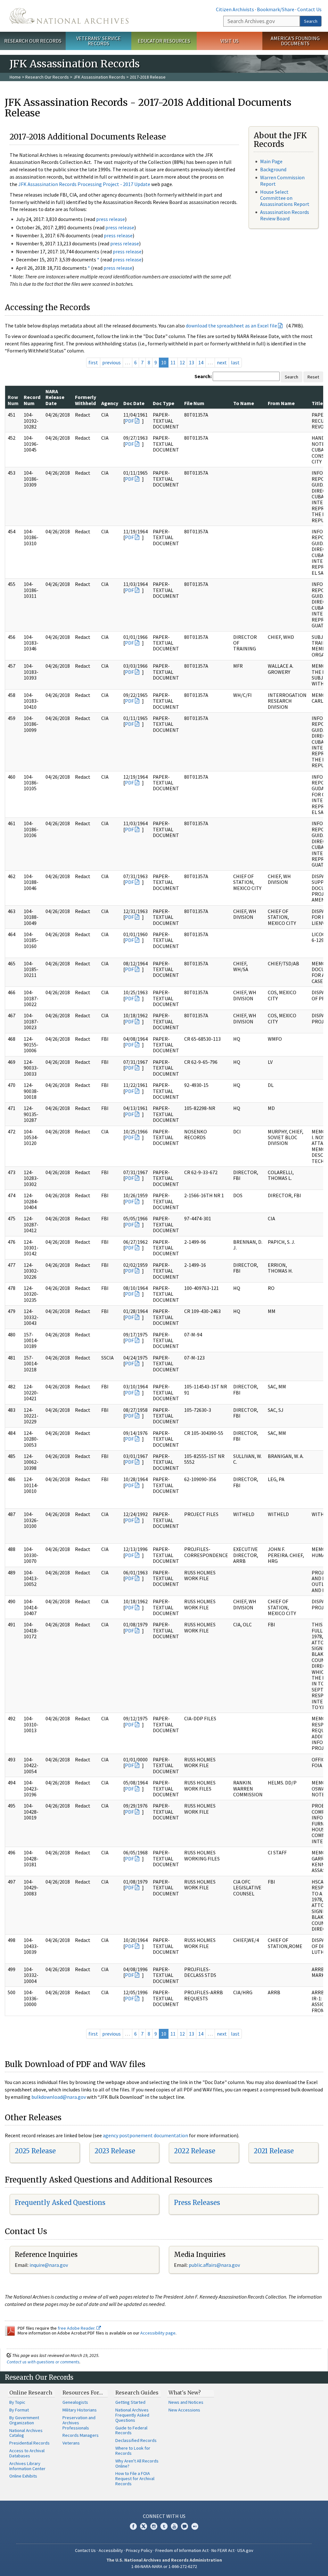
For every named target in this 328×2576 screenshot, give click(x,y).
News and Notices (186, 2402)
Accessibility (111, 2550)
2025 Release (35, 2151)
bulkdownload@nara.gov (59, 2097)
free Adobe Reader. (77, 2328)
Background (273, 169)
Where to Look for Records (133, 2451)
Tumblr (164, 2526)
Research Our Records (33, 41)
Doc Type (164, 403)
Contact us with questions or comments (43, 2362)
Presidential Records (29, 2443)
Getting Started (130, 2402)
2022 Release (195, 2151)
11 (173, 362)
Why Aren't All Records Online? (137, 2463)
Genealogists (75, 2402)
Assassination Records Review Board (285, 215)
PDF (129, 421)
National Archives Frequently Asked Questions (132, 2415)
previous (111, 362)
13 (192, 362)
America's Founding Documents (295, 41)
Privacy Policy (139, 2550)
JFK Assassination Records (99, 77)
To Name (244, 403)
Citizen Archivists (235, 9)
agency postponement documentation (145, 2135)
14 (201, 362)
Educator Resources (164, 41)
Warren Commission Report (282, 180)
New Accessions (184, 2410)
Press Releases (197, 2203)
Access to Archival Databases (27, 2453)
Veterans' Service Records (98, 41)
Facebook (133, 2526)
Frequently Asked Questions (60, 2203)
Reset (313, 377)
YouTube (174, 2526)
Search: (203, 376)
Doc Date (134, 403)
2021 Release (274, 2151)
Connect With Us (164, 2516)
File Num (194, 403)
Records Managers (81, 2435)
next (222, 362)
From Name (281, 403)
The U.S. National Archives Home (69, 16)
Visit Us (230, 41)
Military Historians (80, 2410)
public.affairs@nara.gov (214, 2265)
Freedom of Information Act (182, 2550)
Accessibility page (158, 2333)
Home (15, 77)
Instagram (154, 2526)
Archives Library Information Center (27, 2466)
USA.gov (245, 2550)
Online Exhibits (23, 2476)
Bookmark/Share (276, 9)
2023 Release (115, 2151)
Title (317, 403)
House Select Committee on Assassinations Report (285, 198)
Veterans (71, 2443)
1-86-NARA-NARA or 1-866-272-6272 (164, 2566)
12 (182, 362)
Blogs (184, 2526)
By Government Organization (24, 2420)
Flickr (195, 2526)
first (93, 362)
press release (111, 219)
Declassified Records (136, 2440)
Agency (110, 403)
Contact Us (309, 9)
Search (311, 21)
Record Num (32, 400)
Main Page (271, 161)
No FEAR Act (223, 2550)
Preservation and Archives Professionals (79, 2423)
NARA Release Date (55, 397)
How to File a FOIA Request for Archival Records (135, 2479)
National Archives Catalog (26, 2433)
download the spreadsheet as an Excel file (231, 326)
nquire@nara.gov (49, 2265)
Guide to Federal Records (131, 2430)
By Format (19, 2410)
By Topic (17, 2402)
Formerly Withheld (86, 400)
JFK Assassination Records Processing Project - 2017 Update (84, 184)
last (235, 362)
